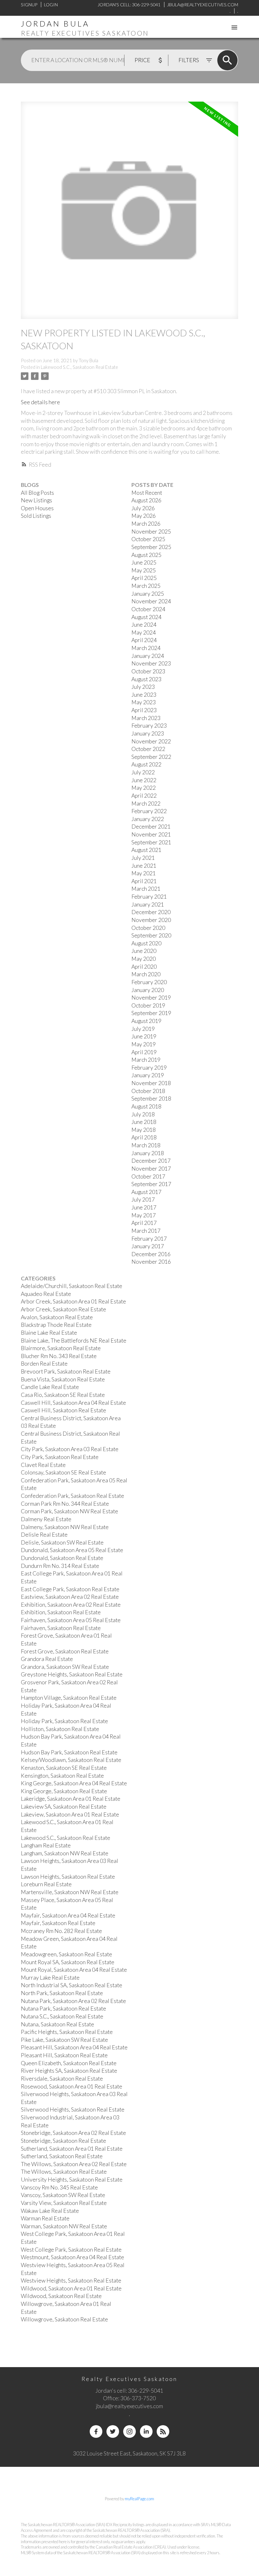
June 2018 (144, 1122)
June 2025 (144, 562)
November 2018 (151, 1083)
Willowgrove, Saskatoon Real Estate (64, 2319)
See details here (40, 402)
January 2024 (148, 656)
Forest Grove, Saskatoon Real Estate (65, 1651)
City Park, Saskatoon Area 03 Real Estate (70, 1449)
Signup (29, 5)
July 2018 (143, 1114)
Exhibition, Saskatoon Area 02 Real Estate (71, 1605)
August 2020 (146, 943)
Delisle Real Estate (44, 1535)
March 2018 (146, 1145)
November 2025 (151, 532)
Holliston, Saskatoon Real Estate (60, 1729)
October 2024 (148, 609)
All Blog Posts (37, 493)
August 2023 (146, 679)
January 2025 (148, 594)
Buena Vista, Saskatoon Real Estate (63, 1379)
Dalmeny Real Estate (46, 1519)
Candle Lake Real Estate (50, 1387)
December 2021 (151, 827)
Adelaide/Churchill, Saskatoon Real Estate (72, 1286)
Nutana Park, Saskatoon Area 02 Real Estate (73, 2001)
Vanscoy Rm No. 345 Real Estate (59, 2187)
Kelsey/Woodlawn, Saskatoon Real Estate (71, 1760)
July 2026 (143, 508)
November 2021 (151, 834)
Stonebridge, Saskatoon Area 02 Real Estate (73, 2133)
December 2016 (151, 1254)
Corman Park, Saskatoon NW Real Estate (69, 1511)
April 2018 (144, 1137)
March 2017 (146, 1231)
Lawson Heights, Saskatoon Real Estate (68, 1877)
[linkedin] (146, 2431)
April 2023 (144, 710)
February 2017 (149, 1239)
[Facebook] (96, 2431)
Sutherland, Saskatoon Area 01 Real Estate (72, 2149)
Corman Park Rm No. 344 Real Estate (65, 1504)
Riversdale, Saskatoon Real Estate (62, 2079)
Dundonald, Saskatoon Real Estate (62, 1558)
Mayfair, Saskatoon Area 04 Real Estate (68, 1915)
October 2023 (148, 671)
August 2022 (146, 764)
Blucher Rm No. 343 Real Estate (59, 1356)
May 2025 (144, 570)
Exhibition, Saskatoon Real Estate (61, 1612)
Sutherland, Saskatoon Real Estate (62, 2156)
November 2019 (151, 998)
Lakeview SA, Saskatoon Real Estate (64, 1807)
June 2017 (144, 1207)
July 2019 (143, 1029)
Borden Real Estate (44, 1364)
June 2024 (144, 625)
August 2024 (146, 617)
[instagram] (129, 2431)
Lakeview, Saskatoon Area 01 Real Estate (70, 1814)
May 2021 (144, 873)
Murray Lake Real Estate (50, 1978)
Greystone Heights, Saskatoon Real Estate (72, 1674)
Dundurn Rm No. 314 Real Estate (60, 1566)
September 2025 (151, 547)
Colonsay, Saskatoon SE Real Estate (63, 1472)
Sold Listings (36, 516)
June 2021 (144, 866)
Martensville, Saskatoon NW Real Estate (70, 1892)
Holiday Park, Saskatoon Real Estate (64, 1721)
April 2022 (144, 796)
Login (51, 5)
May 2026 (144, 516)
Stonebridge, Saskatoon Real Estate (63, 2141)
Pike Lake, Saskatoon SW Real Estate (64, 2040)
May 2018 (144, 1130)
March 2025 (146, 586)
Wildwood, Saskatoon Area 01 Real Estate (71, 2288)
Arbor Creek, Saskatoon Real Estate (63, 1309)
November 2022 (151, 741)
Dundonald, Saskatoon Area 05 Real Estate (72, 1550)
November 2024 (151, 601)
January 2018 (148, 1153)
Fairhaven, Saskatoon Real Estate (61, 1628)
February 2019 (149, 1068)
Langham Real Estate (46, 1845)
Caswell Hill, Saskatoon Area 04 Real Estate (73, 1403)
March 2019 (146, 1060)
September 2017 (151, 1184)
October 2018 (148, 1091)
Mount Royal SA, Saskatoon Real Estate (68, 1962)
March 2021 (146, 889)
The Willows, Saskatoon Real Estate (64, 2172)
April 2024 (144, 640)
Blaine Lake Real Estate (49, 1333)
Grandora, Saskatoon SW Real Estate (65, 1667)
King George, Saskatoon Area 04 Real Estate (74, 1783)
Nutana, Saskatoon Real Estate (57, 2024)
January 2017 (148, 1246)
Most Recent (147, 493)
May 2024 (144, 632)
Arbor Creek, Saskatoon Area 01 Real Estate (73, 1301)
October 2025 (148, 539)
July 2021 (143, 858)
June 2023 (144, 695)
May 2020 (144, 959)
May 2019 (144, 1044)
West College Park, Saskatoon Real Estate (71, 2250)
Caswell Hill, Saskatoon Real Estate (63, 1410)
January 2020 (148, 990)
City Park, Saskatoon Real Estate (60, 1457)
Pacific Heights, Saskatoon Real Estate (67, 2032)
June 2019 (144, 1036)
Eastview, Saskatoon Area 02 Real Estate (70, 1597)
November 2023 (151, 663)
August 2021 (146, 850)
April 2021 (144, 881)
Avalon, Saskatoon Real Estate (57, 1317)
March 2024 (146, 648)
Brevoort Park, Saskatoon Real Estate (66, 1371)
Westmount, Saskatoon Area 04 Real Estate (72, 2257)
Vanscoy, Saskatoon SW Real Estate (63, 2195)
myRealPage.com (139, 2499)
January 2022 (148, 819)
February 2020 (149, 982)
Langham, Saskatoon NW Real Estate (65, 1853)
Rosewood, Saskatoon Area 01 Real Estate (72, 2086)
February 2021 (149, 897)
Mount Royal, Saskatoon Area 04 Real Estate (74, 1970)
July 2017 (143, 1199)
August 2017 (146, 1192)
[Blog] (163, 2431)
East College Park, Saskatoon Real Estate (70, 1589)
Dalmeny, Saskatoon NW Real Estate (65, 1527)
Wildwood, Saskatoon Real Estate (61, 2296)
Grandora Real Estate (47, 1659)
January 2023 (148, 733)
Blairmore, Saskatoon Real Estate (61, 1348)
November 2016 (151, 1262)
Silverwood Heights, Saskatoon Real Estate (73, 2109)
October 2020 (148, 928)
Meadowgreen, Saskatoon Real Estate (66, 1954)
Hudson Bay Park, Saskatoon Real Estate (69, 1752)
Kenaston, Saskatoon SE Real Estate (64, 1768)
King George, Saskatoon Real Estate (64, 1791)
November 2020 (151, 920)
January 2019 (148, 1075)
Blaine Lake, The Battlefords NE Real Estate (74, 1341)
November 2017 (151, 1169)
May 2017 (144, 1215)
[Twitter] (113, 2431)
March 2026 (146, 524)
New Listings (36, 500)
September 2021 (151, 842)
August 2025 (146, 555)
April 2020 (144, 967)
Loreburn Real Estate (46, 1884)
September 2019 (151, 1013)
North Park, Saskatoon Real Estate (62, 1993)
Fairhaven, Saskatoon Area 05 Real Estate (71, 1620)
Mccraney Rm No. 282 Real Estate (61, 1931)
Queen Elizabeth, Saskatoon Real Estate (69, 2063)
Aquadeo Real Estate (46, 1294)
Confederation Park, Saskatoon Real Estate (72, 1496)
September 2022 (151, 757)
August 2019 (146, 1021)
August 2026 (146, 500)
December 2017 (151, 1161)
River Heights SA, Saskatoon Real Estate (69, 2071)
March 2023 (146, 718)
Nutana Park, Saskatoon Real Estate (63, 2009)
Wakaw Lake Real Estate (50, 2211)
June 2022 (144, 780)
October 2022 (148, 749)
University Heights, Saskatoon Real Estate (72, 2180)
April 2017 (144, 1223)
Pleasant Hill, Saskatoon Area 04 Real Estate (74, 2047)
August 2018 (146, 1106)
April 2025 (144, 578)
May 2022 (144, 788)
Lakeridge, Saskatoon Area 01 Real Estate (71, 1799)
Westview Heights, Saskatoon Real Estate (71, 2281)
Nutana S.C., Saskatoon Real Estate (62, 2016)
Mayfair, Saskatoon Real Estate (58, 1923)
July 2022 (143, 772)
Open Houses (37, 508)
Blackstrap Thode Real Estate (56, 1325)
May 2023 (144, 702)
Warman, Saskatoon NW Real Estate (64, 2226)
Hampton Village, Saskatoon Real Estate (69, 1698)
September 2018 (151, 1099)
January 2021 (148, 904)
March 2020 (146, 974)
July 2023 (143, 687)
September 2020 (151, 935)
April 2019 (144, 1052)
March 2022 (146, 804)
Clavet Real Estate (43, 1465)
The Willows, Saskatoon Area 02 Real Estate (74, 2164)
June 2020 (144, 951)
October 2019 (148, 1005)
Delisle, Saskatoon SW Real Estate (62, 1542)
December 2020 (151, 912)
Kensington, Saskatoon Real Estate (62, 1776)
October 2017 (148, 1176)
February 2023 (149, 726)
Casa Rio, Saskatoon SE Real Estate (63, 1395)
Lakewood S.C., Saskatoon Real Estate (79, 367)
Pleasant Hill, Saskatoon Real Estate (64, 2055)
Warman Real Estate (45, 2218)
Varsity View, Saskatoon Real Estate (64, 2203)
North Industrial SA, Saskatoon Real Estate (72, 1985)
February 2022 (149, 811)
